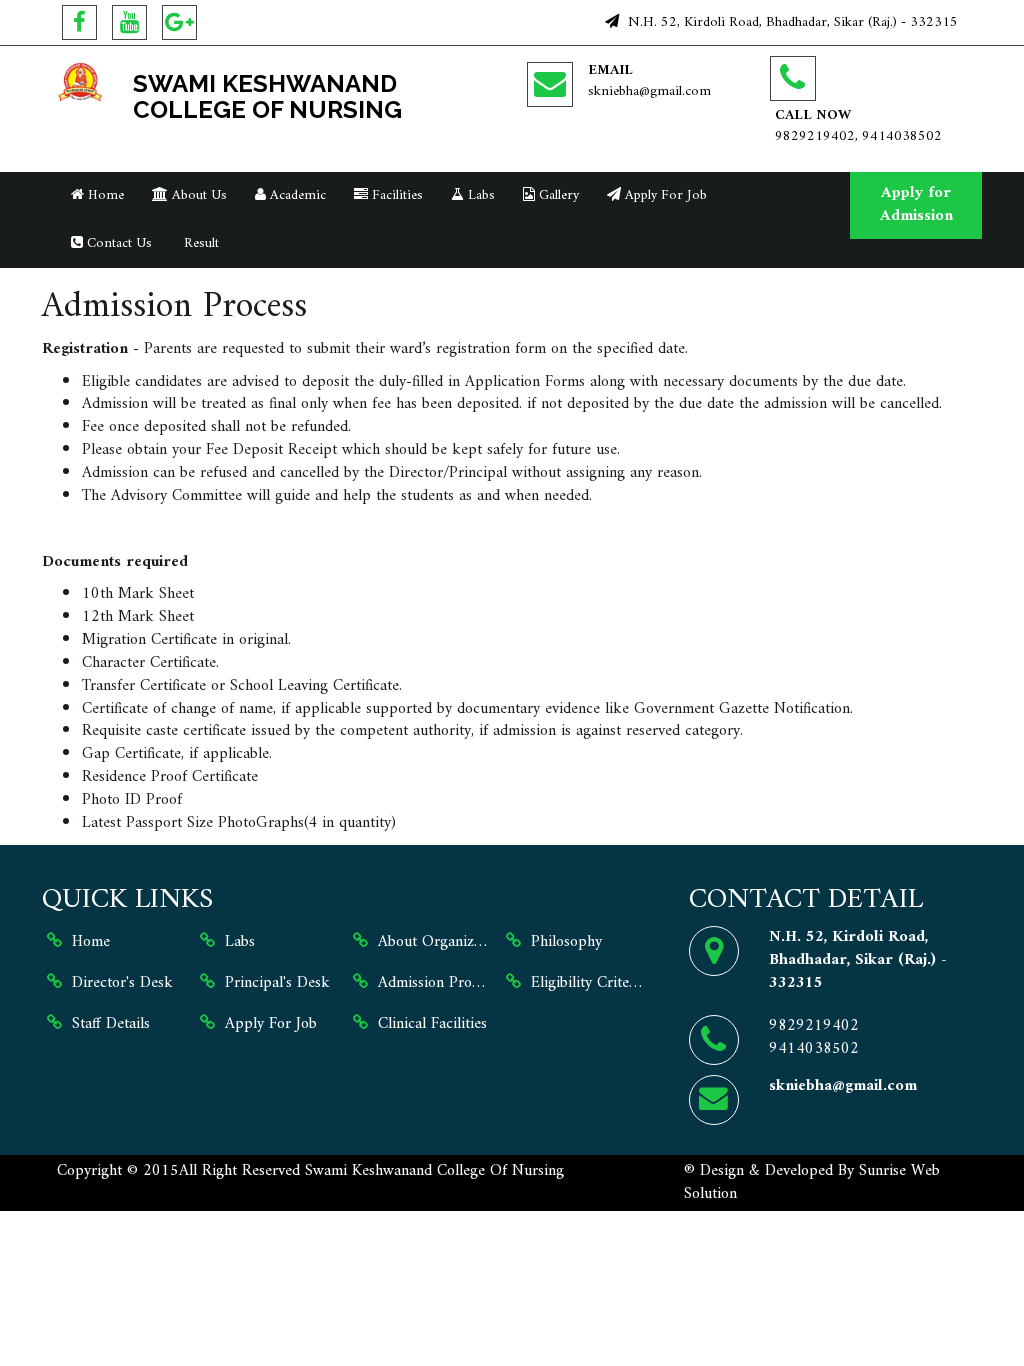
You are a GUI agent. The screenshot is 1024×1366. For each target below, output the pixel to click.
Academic (296, 195)
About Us (197, 195)
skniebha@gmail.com (649, 91)
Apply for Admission (916, 204)
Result (199, 243)
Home (104, 195)
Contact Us (117, 243)
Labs (479, 195)
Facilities (395, 195)
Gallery (557, 195)
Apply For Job (664, 195)
